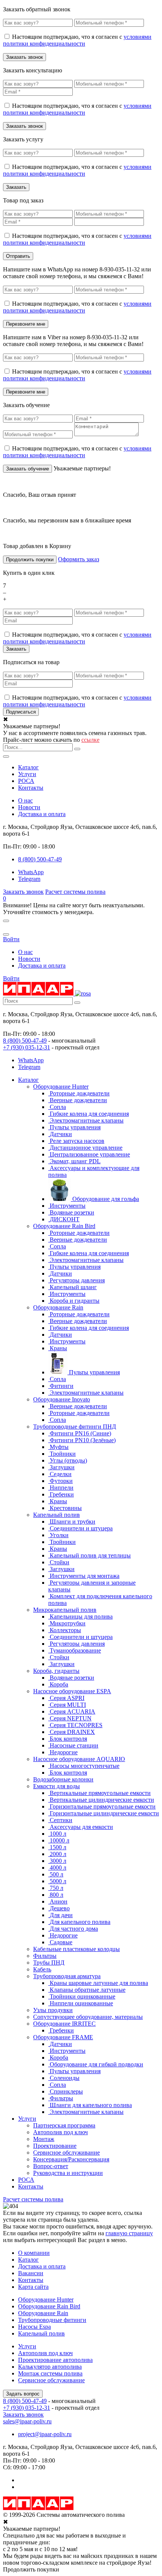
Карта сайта (33, 2287)
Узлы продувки (53, 2010)
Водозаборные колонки (63, 1779)
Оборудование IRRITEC (64, 2024)
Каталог (28, 767)
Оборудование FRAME (63, 2037)
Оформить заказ (79, 559)
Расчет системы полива (75, 892)
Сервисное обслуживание (66, 2153)
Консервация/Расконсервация (71, 2159)
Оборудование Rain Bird (64, 1226)
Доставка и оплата (42, 814)
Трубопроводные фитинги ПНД (75, 1427)
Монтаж (44, 2139)
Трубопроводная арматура (67, 1976)
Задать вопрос (23, 2394)
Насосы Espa (34, 2327)
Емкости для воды (57, 1786)
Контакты (31, 788)
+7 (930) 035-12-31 (27, 1047)
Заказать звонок (23, 892)
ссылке (90, 740)
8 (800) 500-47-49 (25, 1041)
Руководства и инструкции (68, 2173)
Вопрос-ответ (51, 2166)
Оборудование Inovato (62, 1399)
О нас (25, 800)
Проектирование (55, 2146)
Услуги (27, 774)
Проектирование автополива (55, 2360)
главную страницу (129, 2233)
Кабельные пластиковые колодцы (76, 1949)
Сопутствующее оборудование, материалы (88, 2017)
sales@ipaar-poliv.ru (27, 2421)
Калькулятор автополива (50, 2367)
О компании (34, 2253)
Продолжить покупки (30, 560)
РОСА (26, 781)
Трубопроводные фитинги (52, 2320)
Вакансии (31, 2273)
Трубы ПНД (49, 1963)
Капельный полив (57, 1515)
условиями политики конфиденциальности (77, 40)
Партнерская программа (64, 2125)
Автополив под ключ (60, 2132)
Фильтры (45, 1956)
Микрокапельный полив (65, 1610)
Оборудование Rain (58, 1307)
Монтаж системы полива (50, 2373)
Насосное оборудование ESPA (72, 1691)
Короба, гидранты (56, 1671)
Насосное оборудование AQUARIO (79, 1759)
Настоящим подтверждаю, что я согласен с (77, 40)
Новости (29, 807)
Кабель (42, 1969)
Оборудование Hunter (61, 1087)
